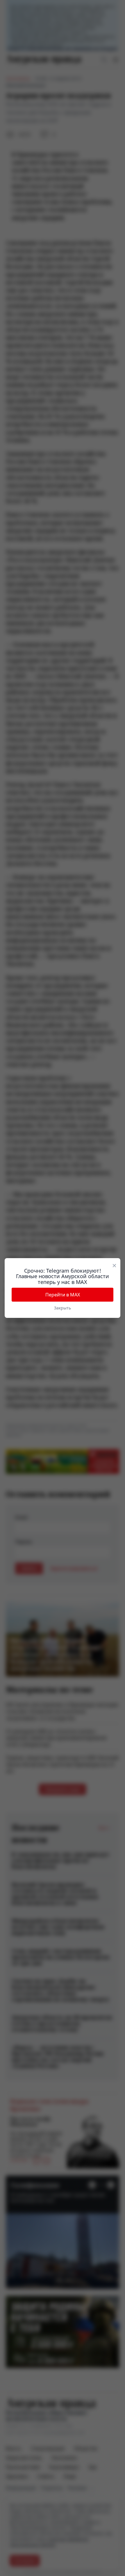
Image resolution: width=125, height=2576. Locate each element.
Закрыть (63, 1308)
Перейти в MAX (63, 1295)
